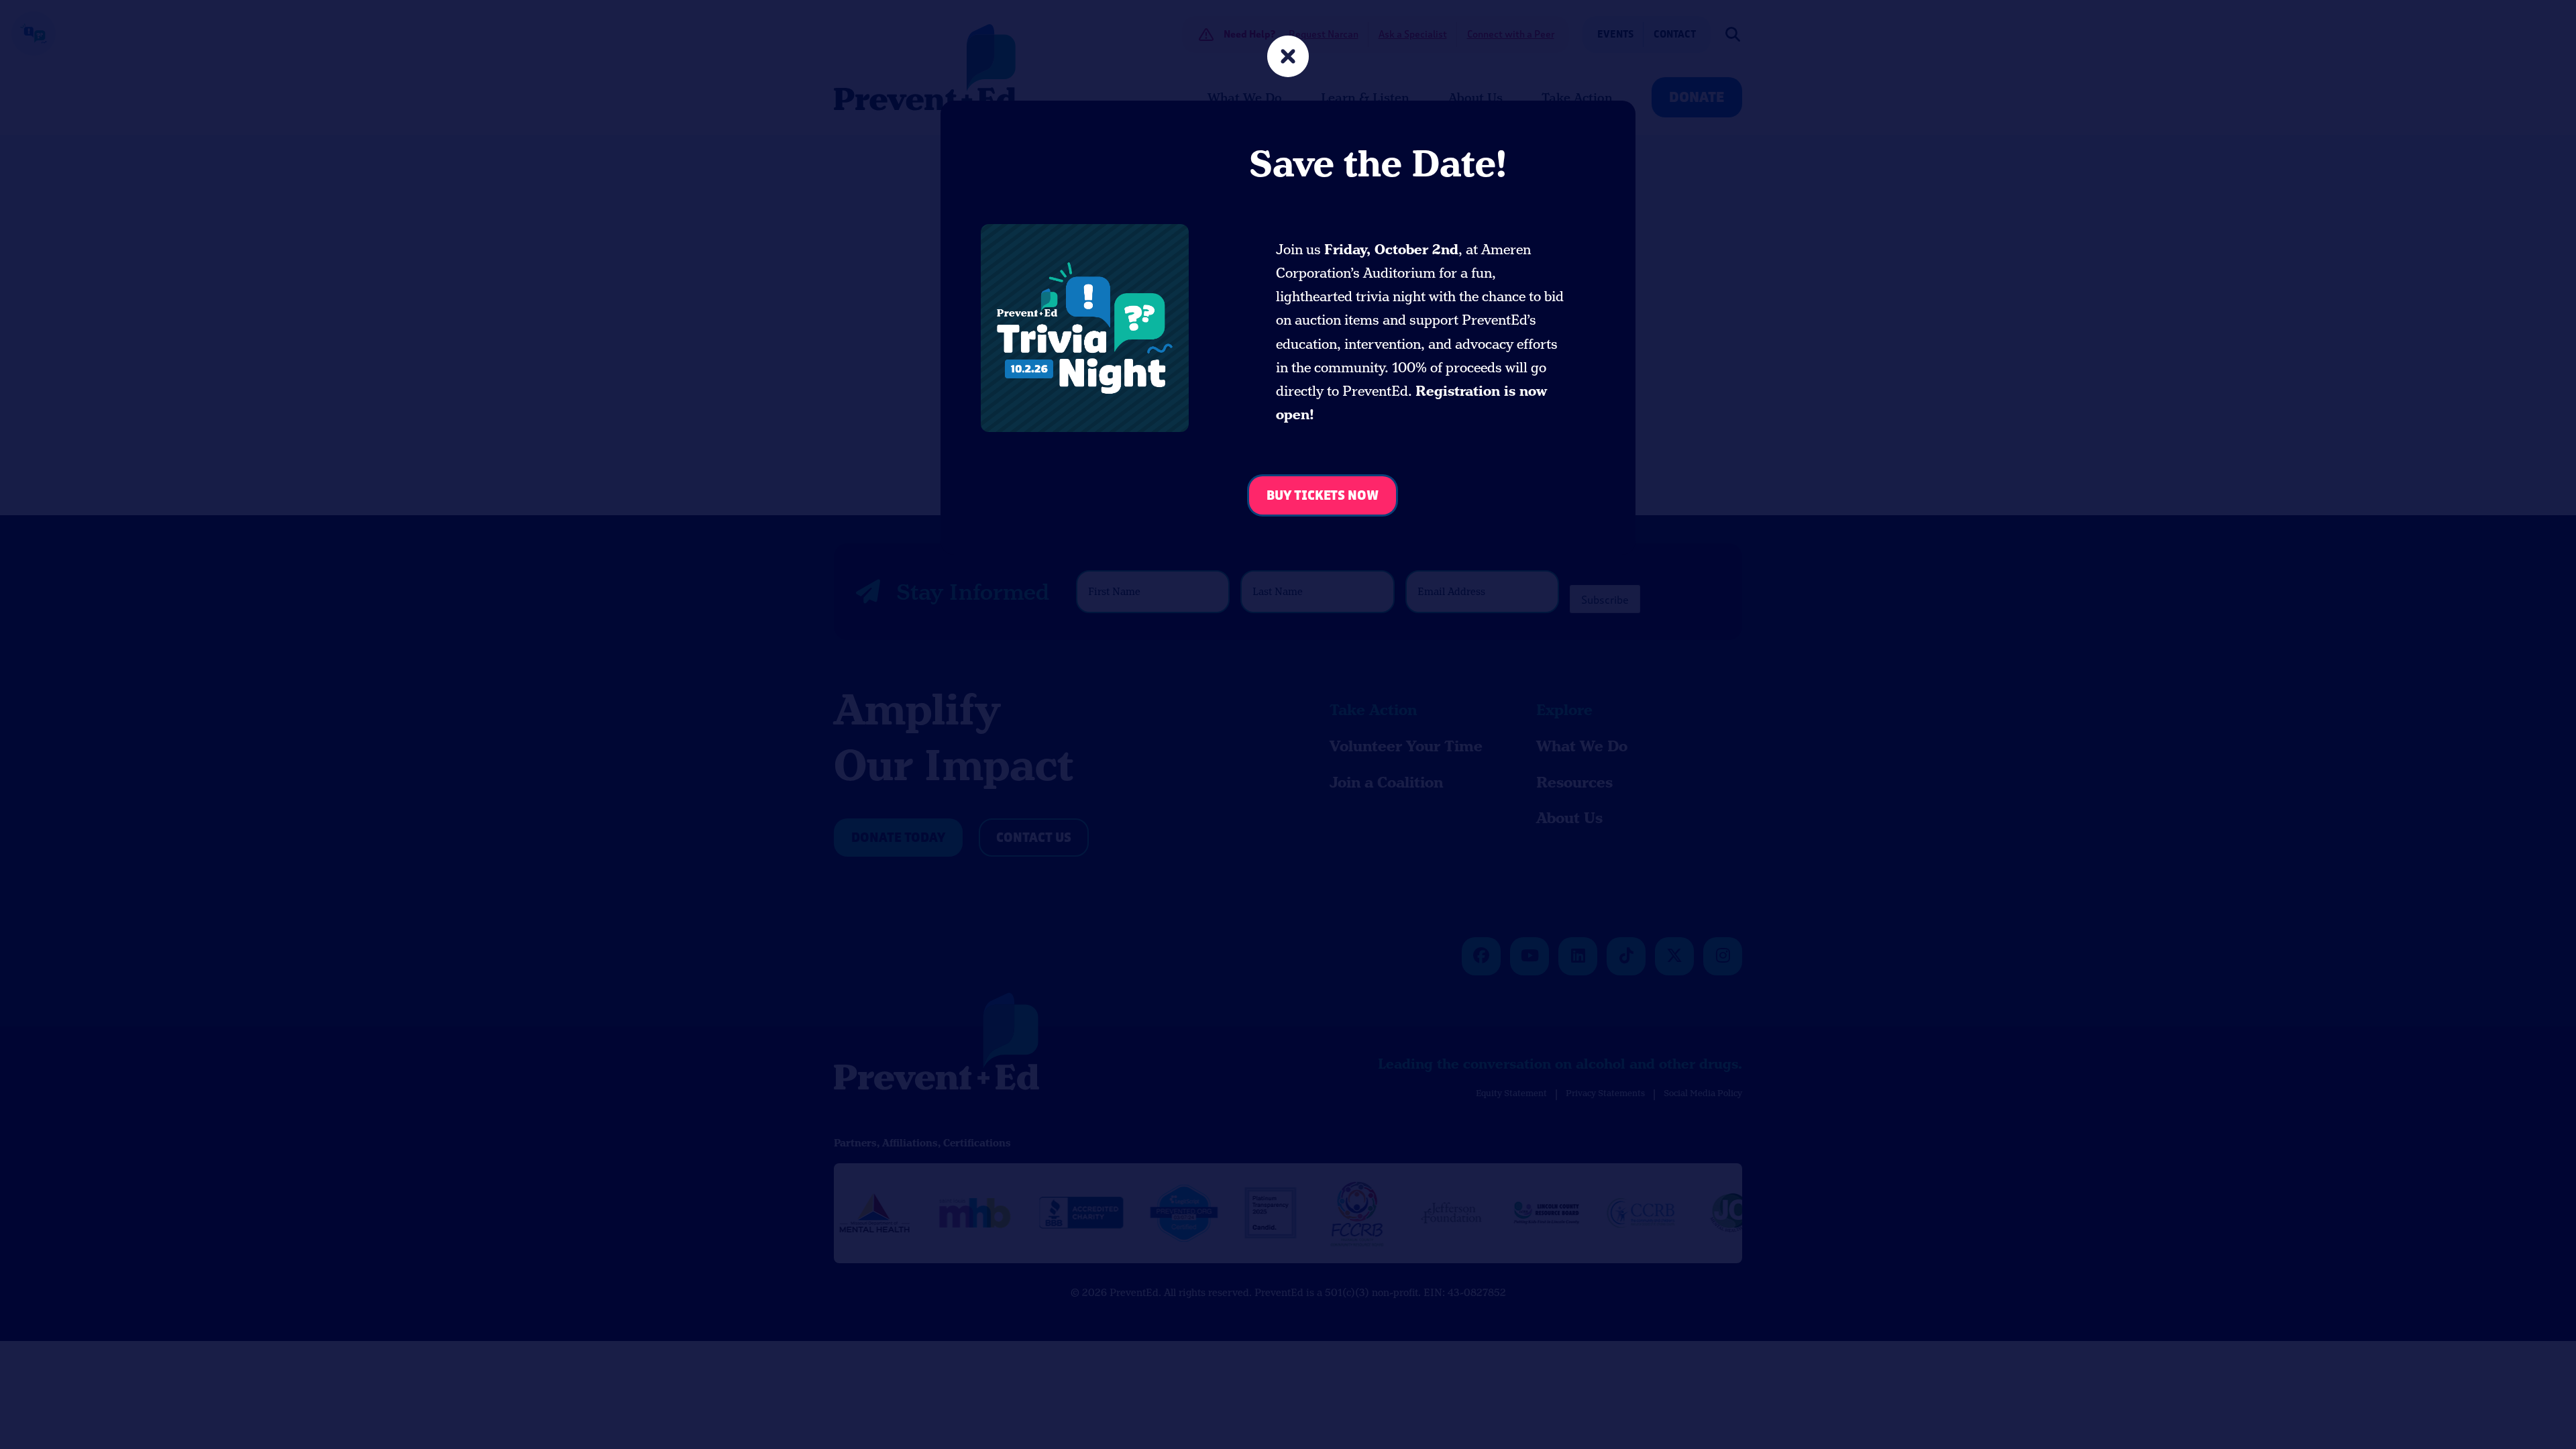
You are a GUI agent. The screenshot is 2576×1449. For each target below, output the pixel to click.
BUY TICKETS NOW (1323, 496)
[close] (1288, 58)
